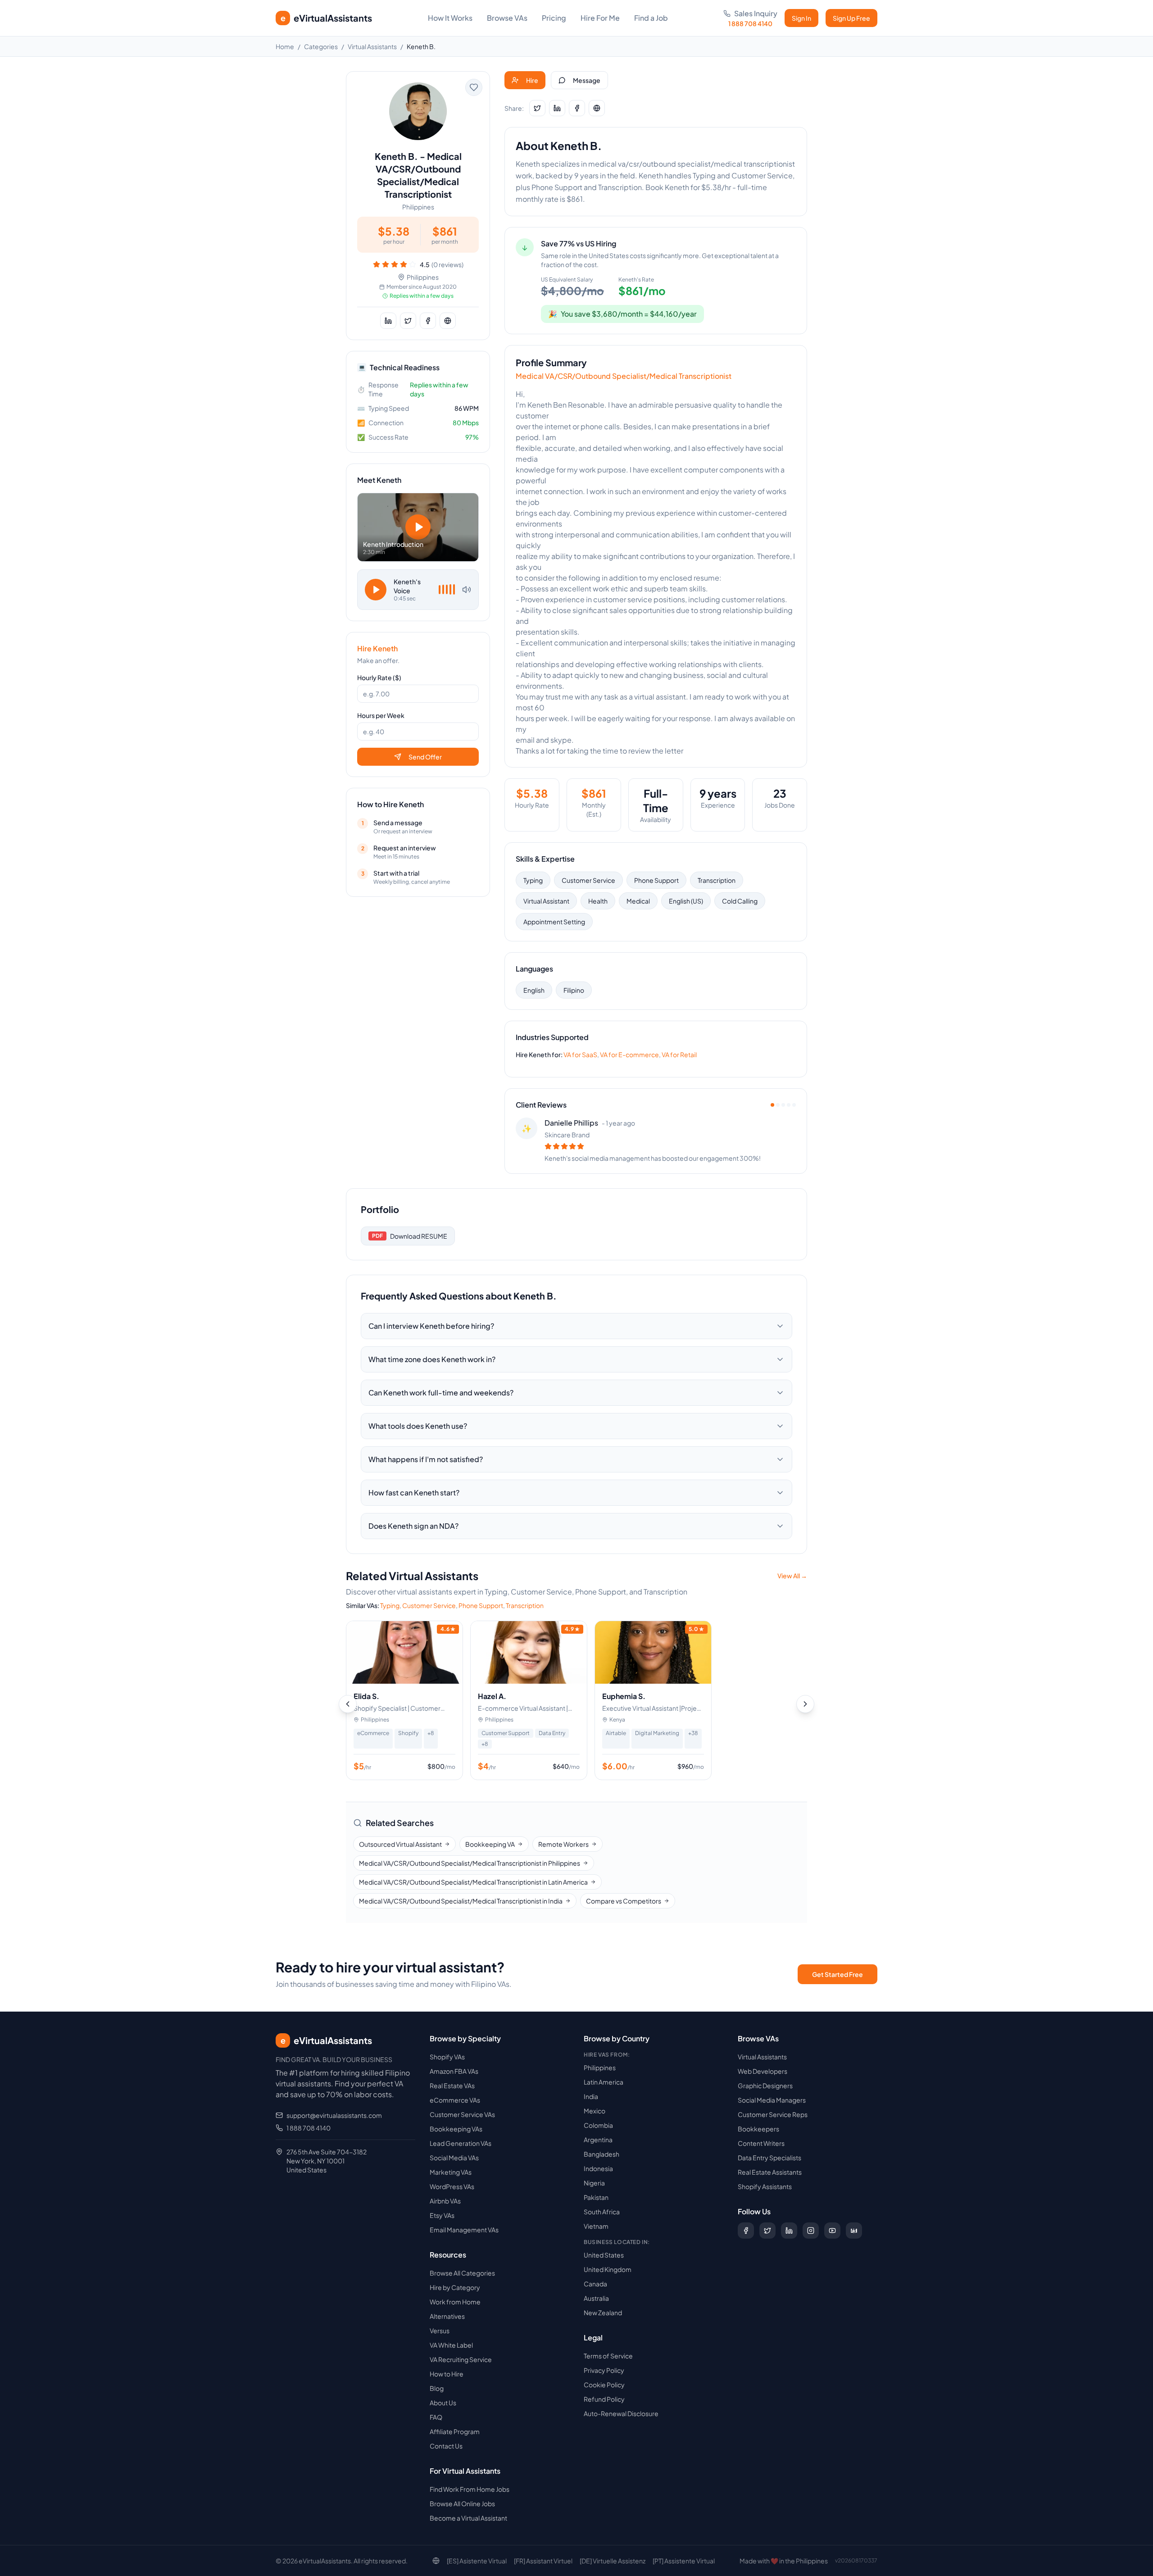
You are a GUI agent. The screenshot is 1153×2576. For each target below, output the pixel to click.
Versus (440, 2331)
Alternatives (447, 2316)
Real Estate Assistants (770, 2172)
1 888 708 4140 (309, 2128)
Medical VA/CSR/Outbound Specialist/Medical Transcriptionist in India (461, 1901)
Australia (596, 2298)
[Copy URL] (448, 321)
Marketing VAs (451, 2172)
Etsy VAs (442, 2215)
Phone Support (656, 880)
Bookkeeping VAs (456, 2129)
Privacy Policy (604, 2370)
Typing (533, 880)
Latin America (604, 2082)
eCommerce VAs (455, 2100)
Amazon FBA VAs (454, 2071)
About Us (443, 2403)
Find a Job (651, 18)
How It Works (450, 18)
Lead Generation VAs (461, 2143)
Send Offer (425, 757)
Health (598, 901)
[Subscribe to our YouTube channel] (832, 2231)
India (591, 2096)
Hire (532, 80)
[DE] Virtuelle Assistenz (613, 2561)
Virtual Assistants (372, 46)
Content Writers (761, 2143)
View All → (792, 1576)
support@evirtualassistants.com (334, 2115)
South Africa (602, 2212)
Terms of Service (608, 2356)
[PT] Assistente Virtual (684, 2561)
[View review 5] (794, 1105)
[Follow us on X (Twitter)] (767, 2231)
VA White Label (451, 2345)
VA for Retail (679, 1054)
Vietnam (596, 2226)
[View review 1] (772, 1105)
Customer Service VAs (462, 2114)
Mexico (595, 2111)
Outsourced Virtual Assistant (400, 1844)
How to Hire (447, 2374)
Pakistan (596, 2197)
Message (587, 80)
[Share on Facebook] (428, 321)
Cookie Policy (604, 2385)
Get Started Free (838, 1974)
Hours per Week (381, 715)
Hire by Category (455, 2287)
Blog (437, 2388)
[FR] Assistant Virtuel (543, 2561)
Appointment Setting (554, 922)
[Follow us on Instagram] (811, 2231)
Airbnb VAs (445, 2201)
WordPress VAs (452, 2186)
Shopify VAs (447, 2057)
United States (604, 2255)
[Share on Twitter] (408, 321)
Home (285, 46)
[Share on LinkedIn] (388, 321)
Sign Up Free (851, 18)
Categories (321, 46)
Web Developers (763, 2071)
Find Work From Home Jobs (470, 2489)
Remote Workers (563, 1844)
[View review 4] (789, 1105)
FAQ (436, 2417)
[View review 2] (778, 1105)
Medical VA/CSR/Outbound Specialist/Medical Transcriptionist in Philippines (470, 1863)
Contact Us (446, 2446)
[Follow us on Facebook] (746, 2231)
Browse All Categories (462, 2273)
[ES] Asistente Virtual (477, 2561)
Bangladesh (601, 2154)
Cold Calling (740, 901)
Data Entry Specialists (769, 2158)
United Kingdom (608, 2269)
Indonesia (598, 2168)
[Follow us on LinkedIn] (789, 2231)
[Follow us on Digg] (854, 2231)
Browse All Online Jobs (462, 2503)
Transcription (717, 880)
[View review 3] (783, 1105)
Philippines (600, 2067)
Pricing (554, 18)
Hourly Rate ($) (379, 677)
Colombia (598, 2125)
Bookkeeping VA (490, 1844)
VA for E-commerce (629, 1054)
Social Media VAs (454, 2158)
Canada (595, 2284)
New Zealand (603, 2312)
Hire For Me (600, 18)
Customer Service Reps (773, 2114)
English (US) (686, 901)
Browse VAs (507, 18)
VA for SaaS (580, 1054)
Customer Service (588, 880)
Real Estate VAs (452, 2085)
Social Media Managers (772, 2100)
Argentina (598, 2140)
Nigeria (594, 2183)
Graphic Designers (765, 2085)
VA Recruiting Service (461, 2359)
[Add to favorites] (474, 87)
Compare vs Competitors (624, 1901)
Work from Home (455, 2302)
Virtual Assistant (546, 901)
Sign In (801, 18)
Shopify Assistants (765, 2186)
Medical (638, 901)
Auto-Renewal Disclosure (621, 2413)
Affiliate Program (455, 2431)
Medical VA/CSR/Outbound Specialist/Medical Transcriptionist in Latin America (473, 1882)
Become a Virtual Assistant (468, 2518)
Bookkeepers (758, 2129)
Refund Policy (604, 2399)
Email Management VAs (464, 2230)
